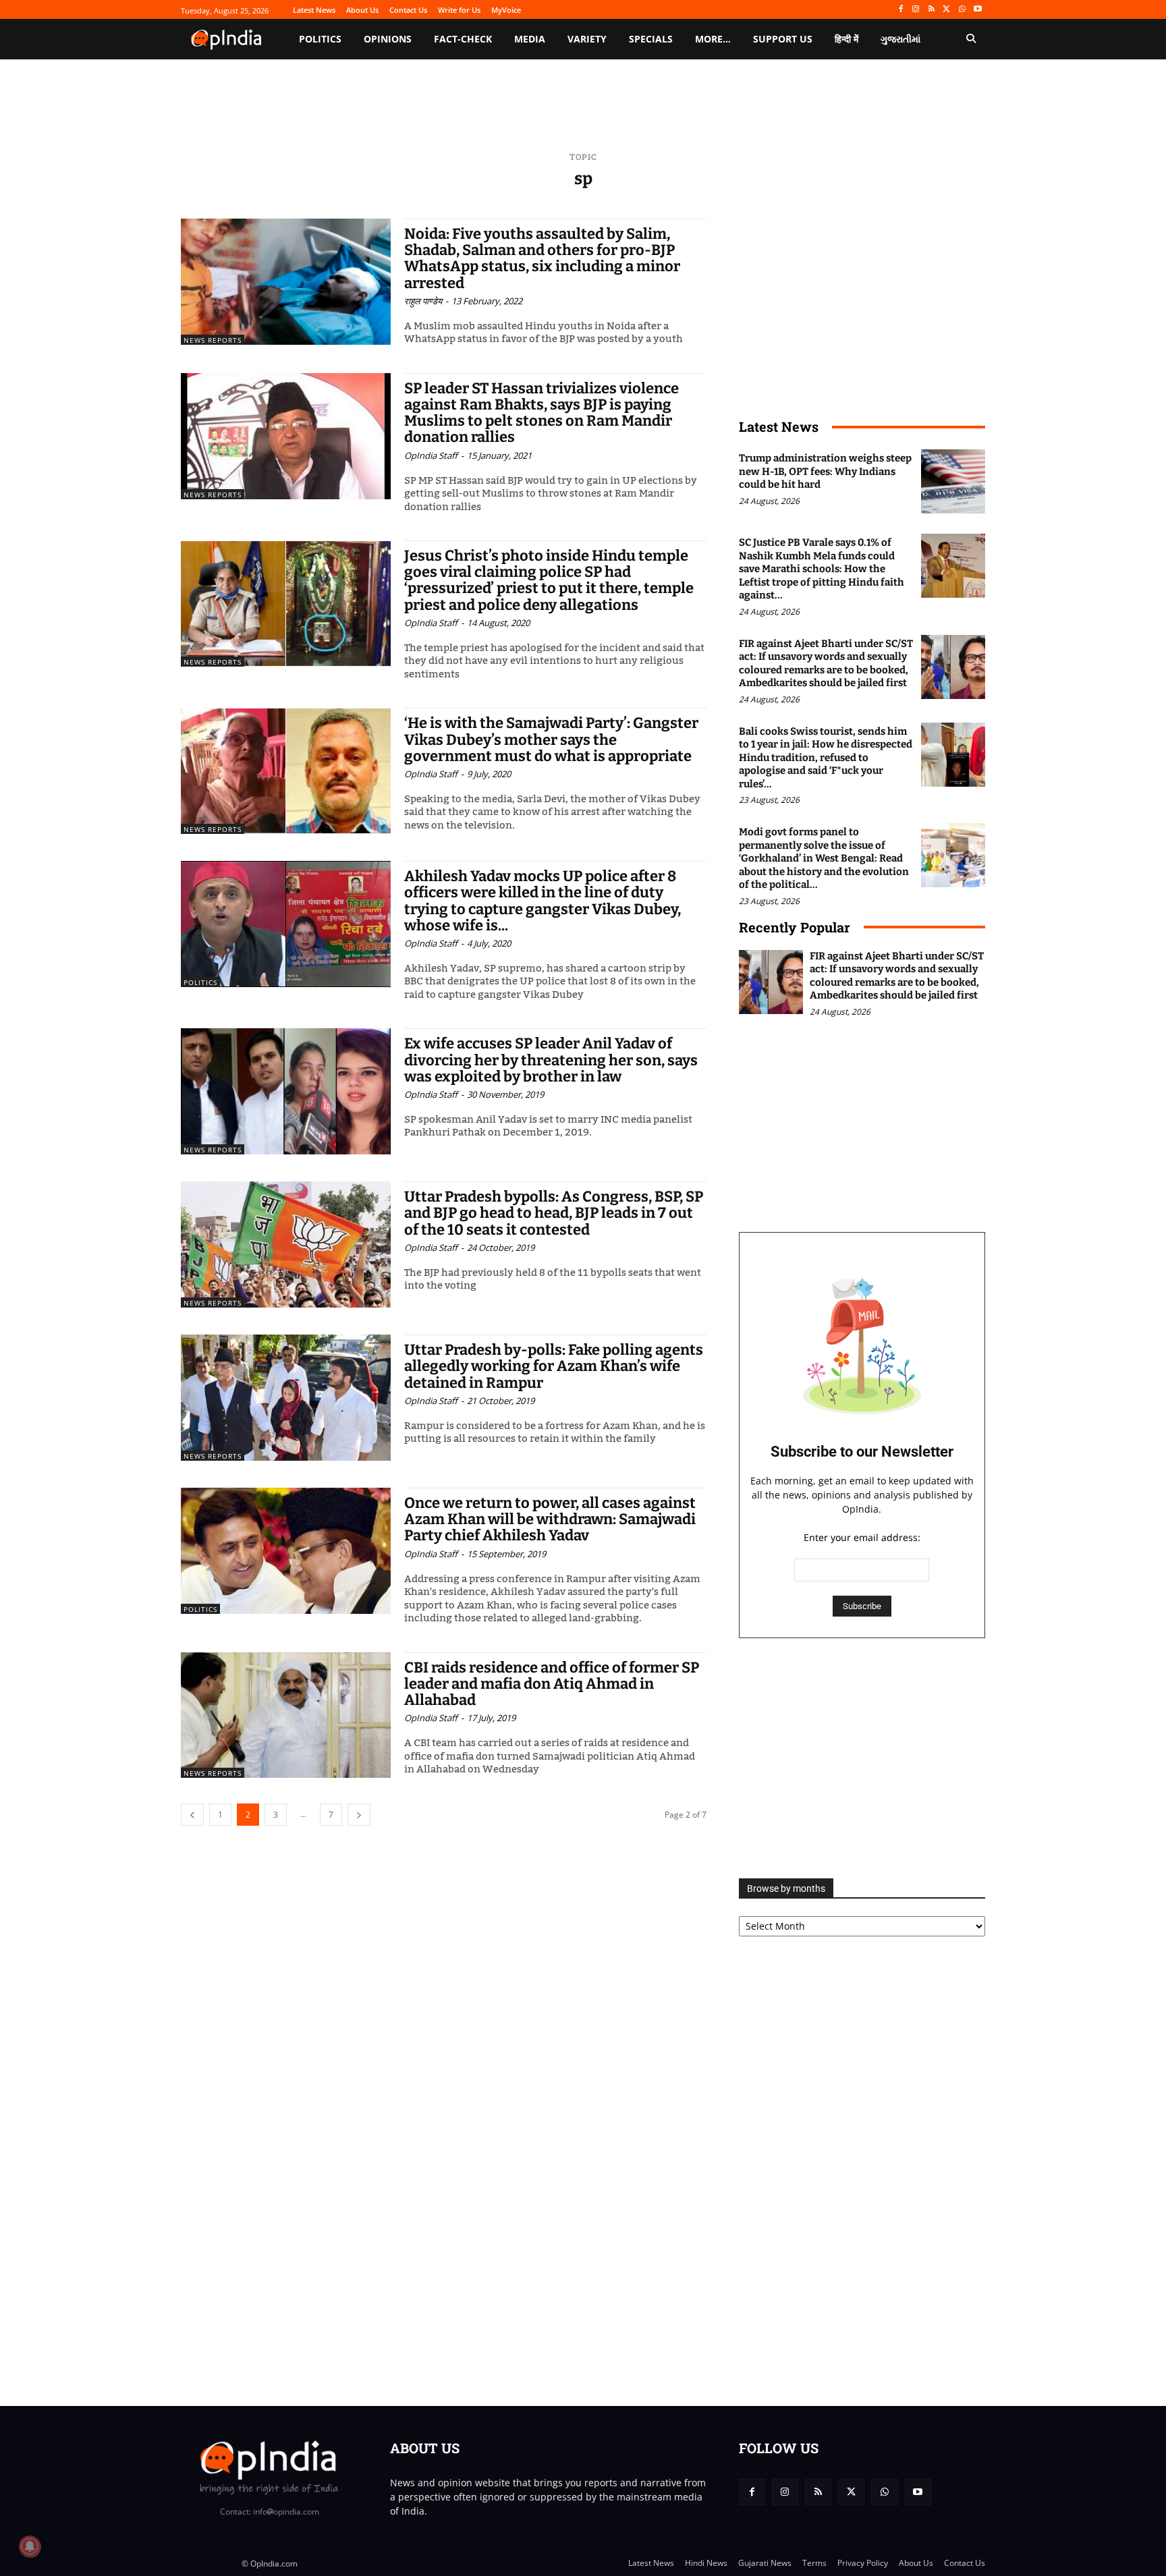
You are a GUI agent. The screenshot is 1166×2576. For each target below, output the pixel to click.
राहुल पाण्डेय (423, 301)
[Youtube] (977, 10)
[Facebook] (900, 10)
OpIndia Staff (431, 455)
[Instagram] (916, 10)
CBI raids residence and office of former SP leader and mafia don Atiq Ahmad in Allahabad (552, 1684)
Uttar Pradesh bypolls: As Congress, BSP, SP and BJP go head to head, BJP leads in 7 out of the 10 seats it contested (554, 1213)
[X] (947, 10)
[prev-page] (192, 1815)
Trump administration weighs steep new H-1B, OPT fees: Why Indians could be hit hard (825, 471)
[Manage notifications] (30, 2546)
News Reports (213, 340)
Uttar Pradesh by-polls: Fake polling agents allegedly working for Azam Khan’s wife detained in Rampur (554, 1366)
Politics (200, 982)
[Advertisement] (862, 1758)
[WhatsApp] (962, 10)
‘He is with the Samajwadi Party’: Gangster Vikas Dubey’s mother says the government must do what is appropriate (551, 739)
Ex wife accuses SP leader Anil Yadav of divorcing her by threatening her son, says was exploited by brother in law (551, 1060)
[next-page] (359, 1815)
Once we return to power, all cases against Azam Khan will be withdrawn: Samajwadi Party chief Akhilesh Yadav (550, 1519)
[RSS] (932, 10)
